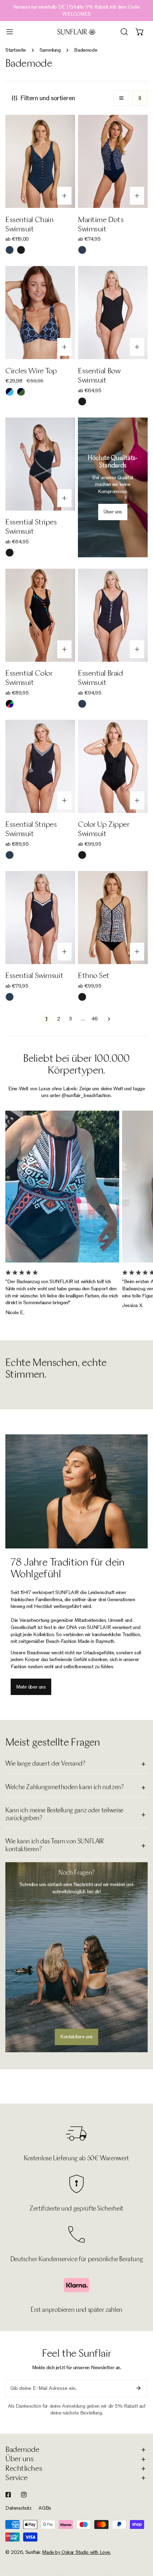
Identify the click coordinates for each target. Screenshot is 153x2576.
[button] (140, 32)
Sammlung (50, 50)
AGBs (45, 2508)
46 (94, 1019)
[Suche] (124, 32)
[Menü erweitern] (10, 32)
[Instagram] (24, 2495)
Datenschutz (18, 2508)
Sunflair (33, 2552)
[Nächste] (107, 1019)
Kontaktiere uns (76, 2037)
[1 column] (121, 98)
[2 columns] (140, 98)
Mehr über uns (31, 1687)
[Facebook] (8, 2495)
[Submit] (138, 2388)
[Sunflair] (76, 32)
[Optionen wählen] (64, 196)
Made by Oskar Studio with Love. (76, 2552)
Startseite (16, 50)
